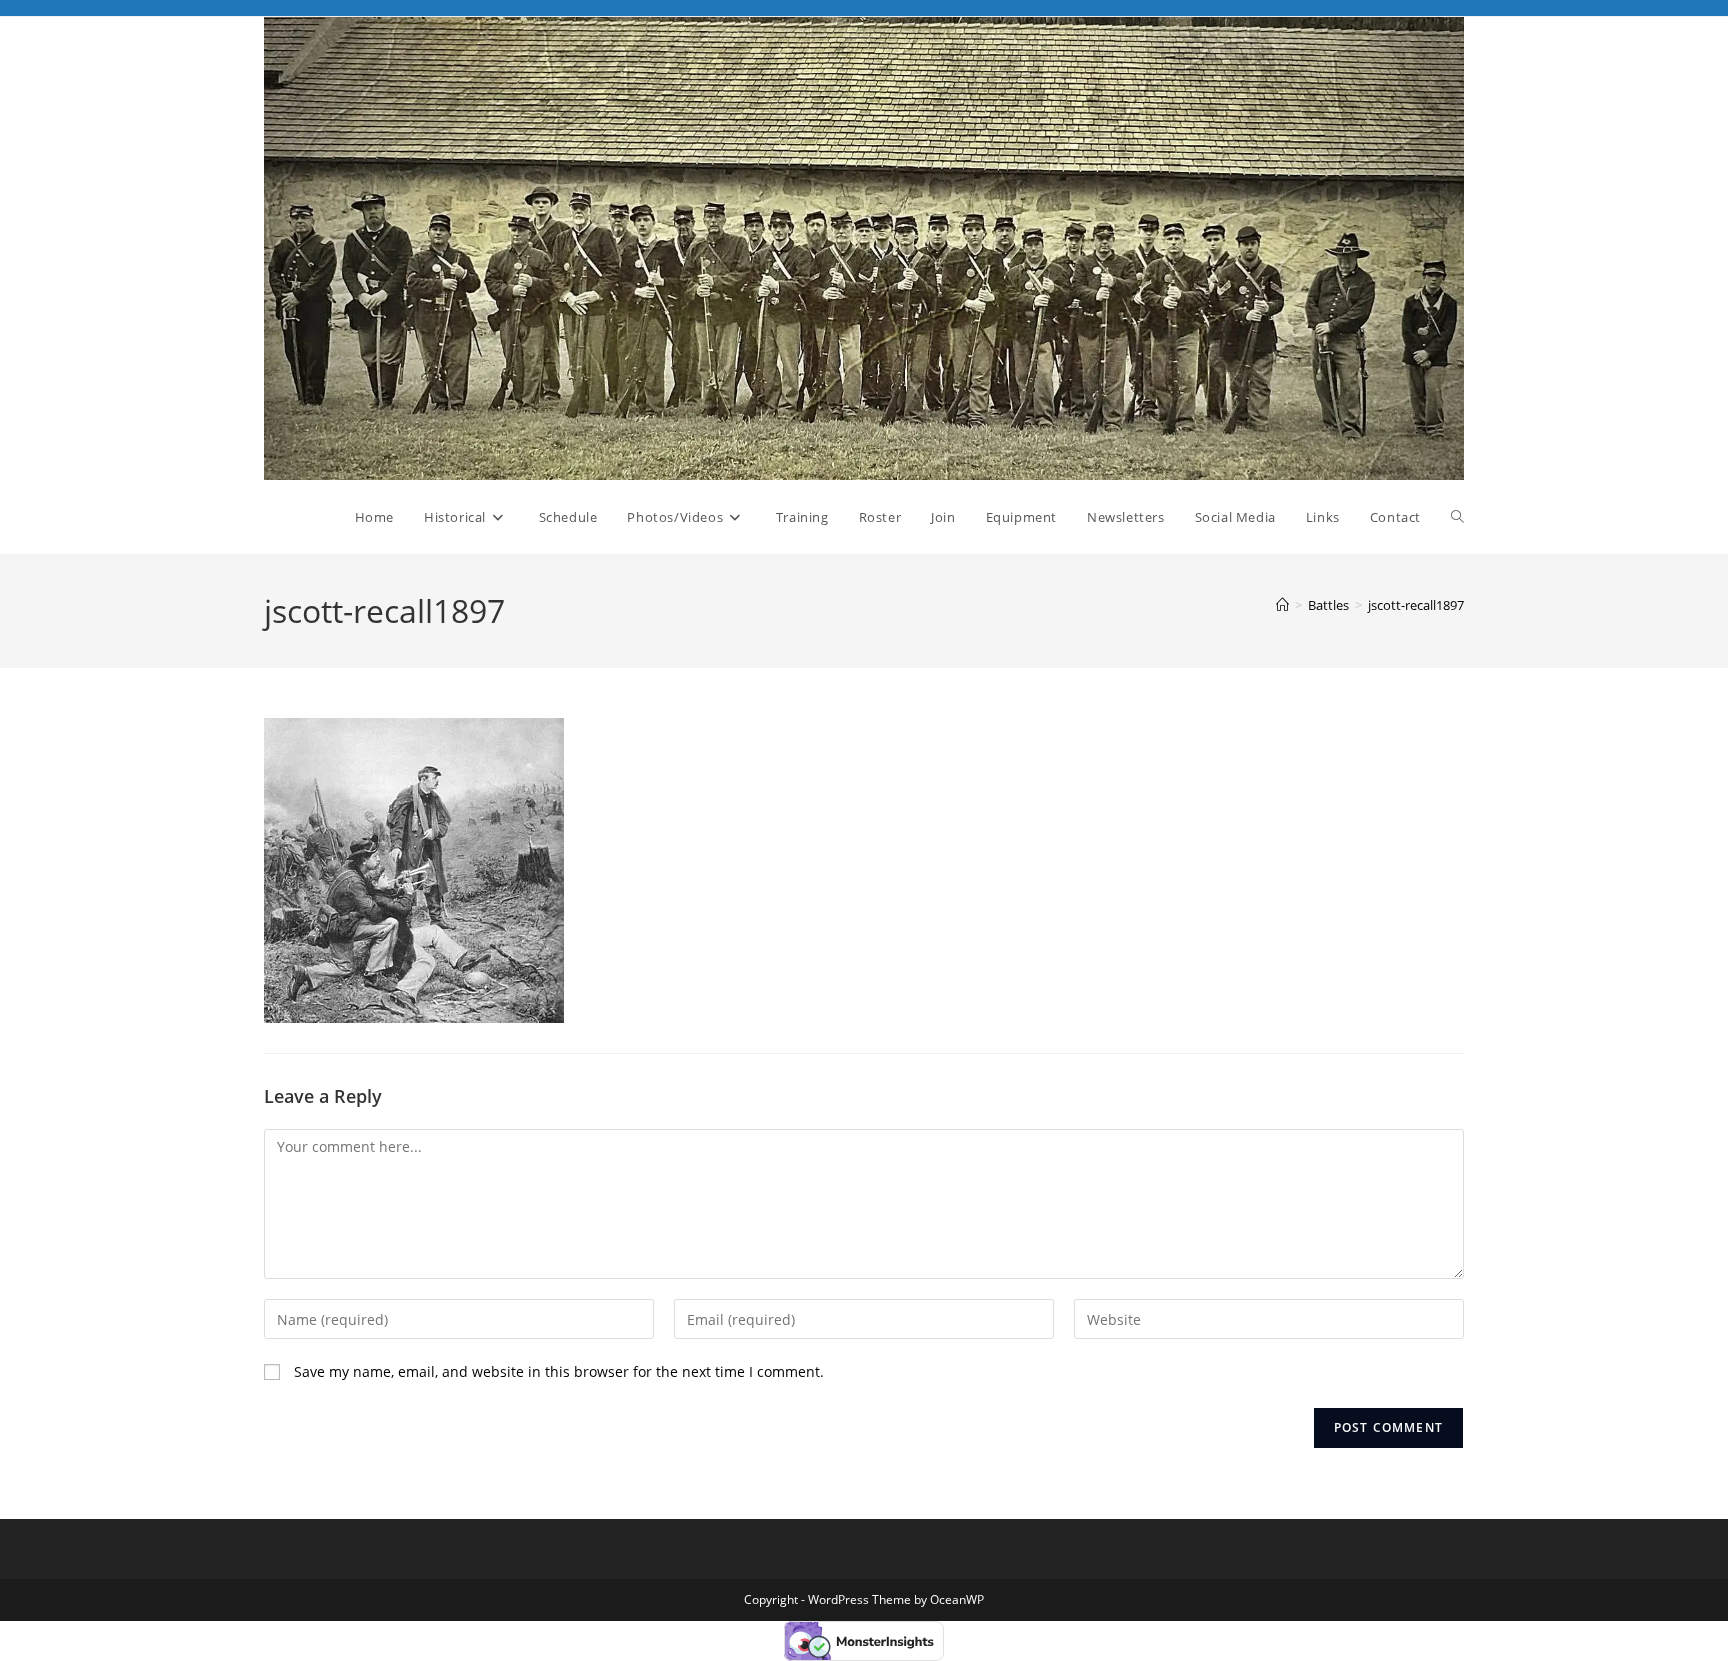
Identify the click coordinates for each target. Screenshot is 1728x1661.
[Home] (1282, 605)
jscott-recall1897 (1416, 605)
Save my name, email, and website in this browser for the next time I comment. (559, 1371)
